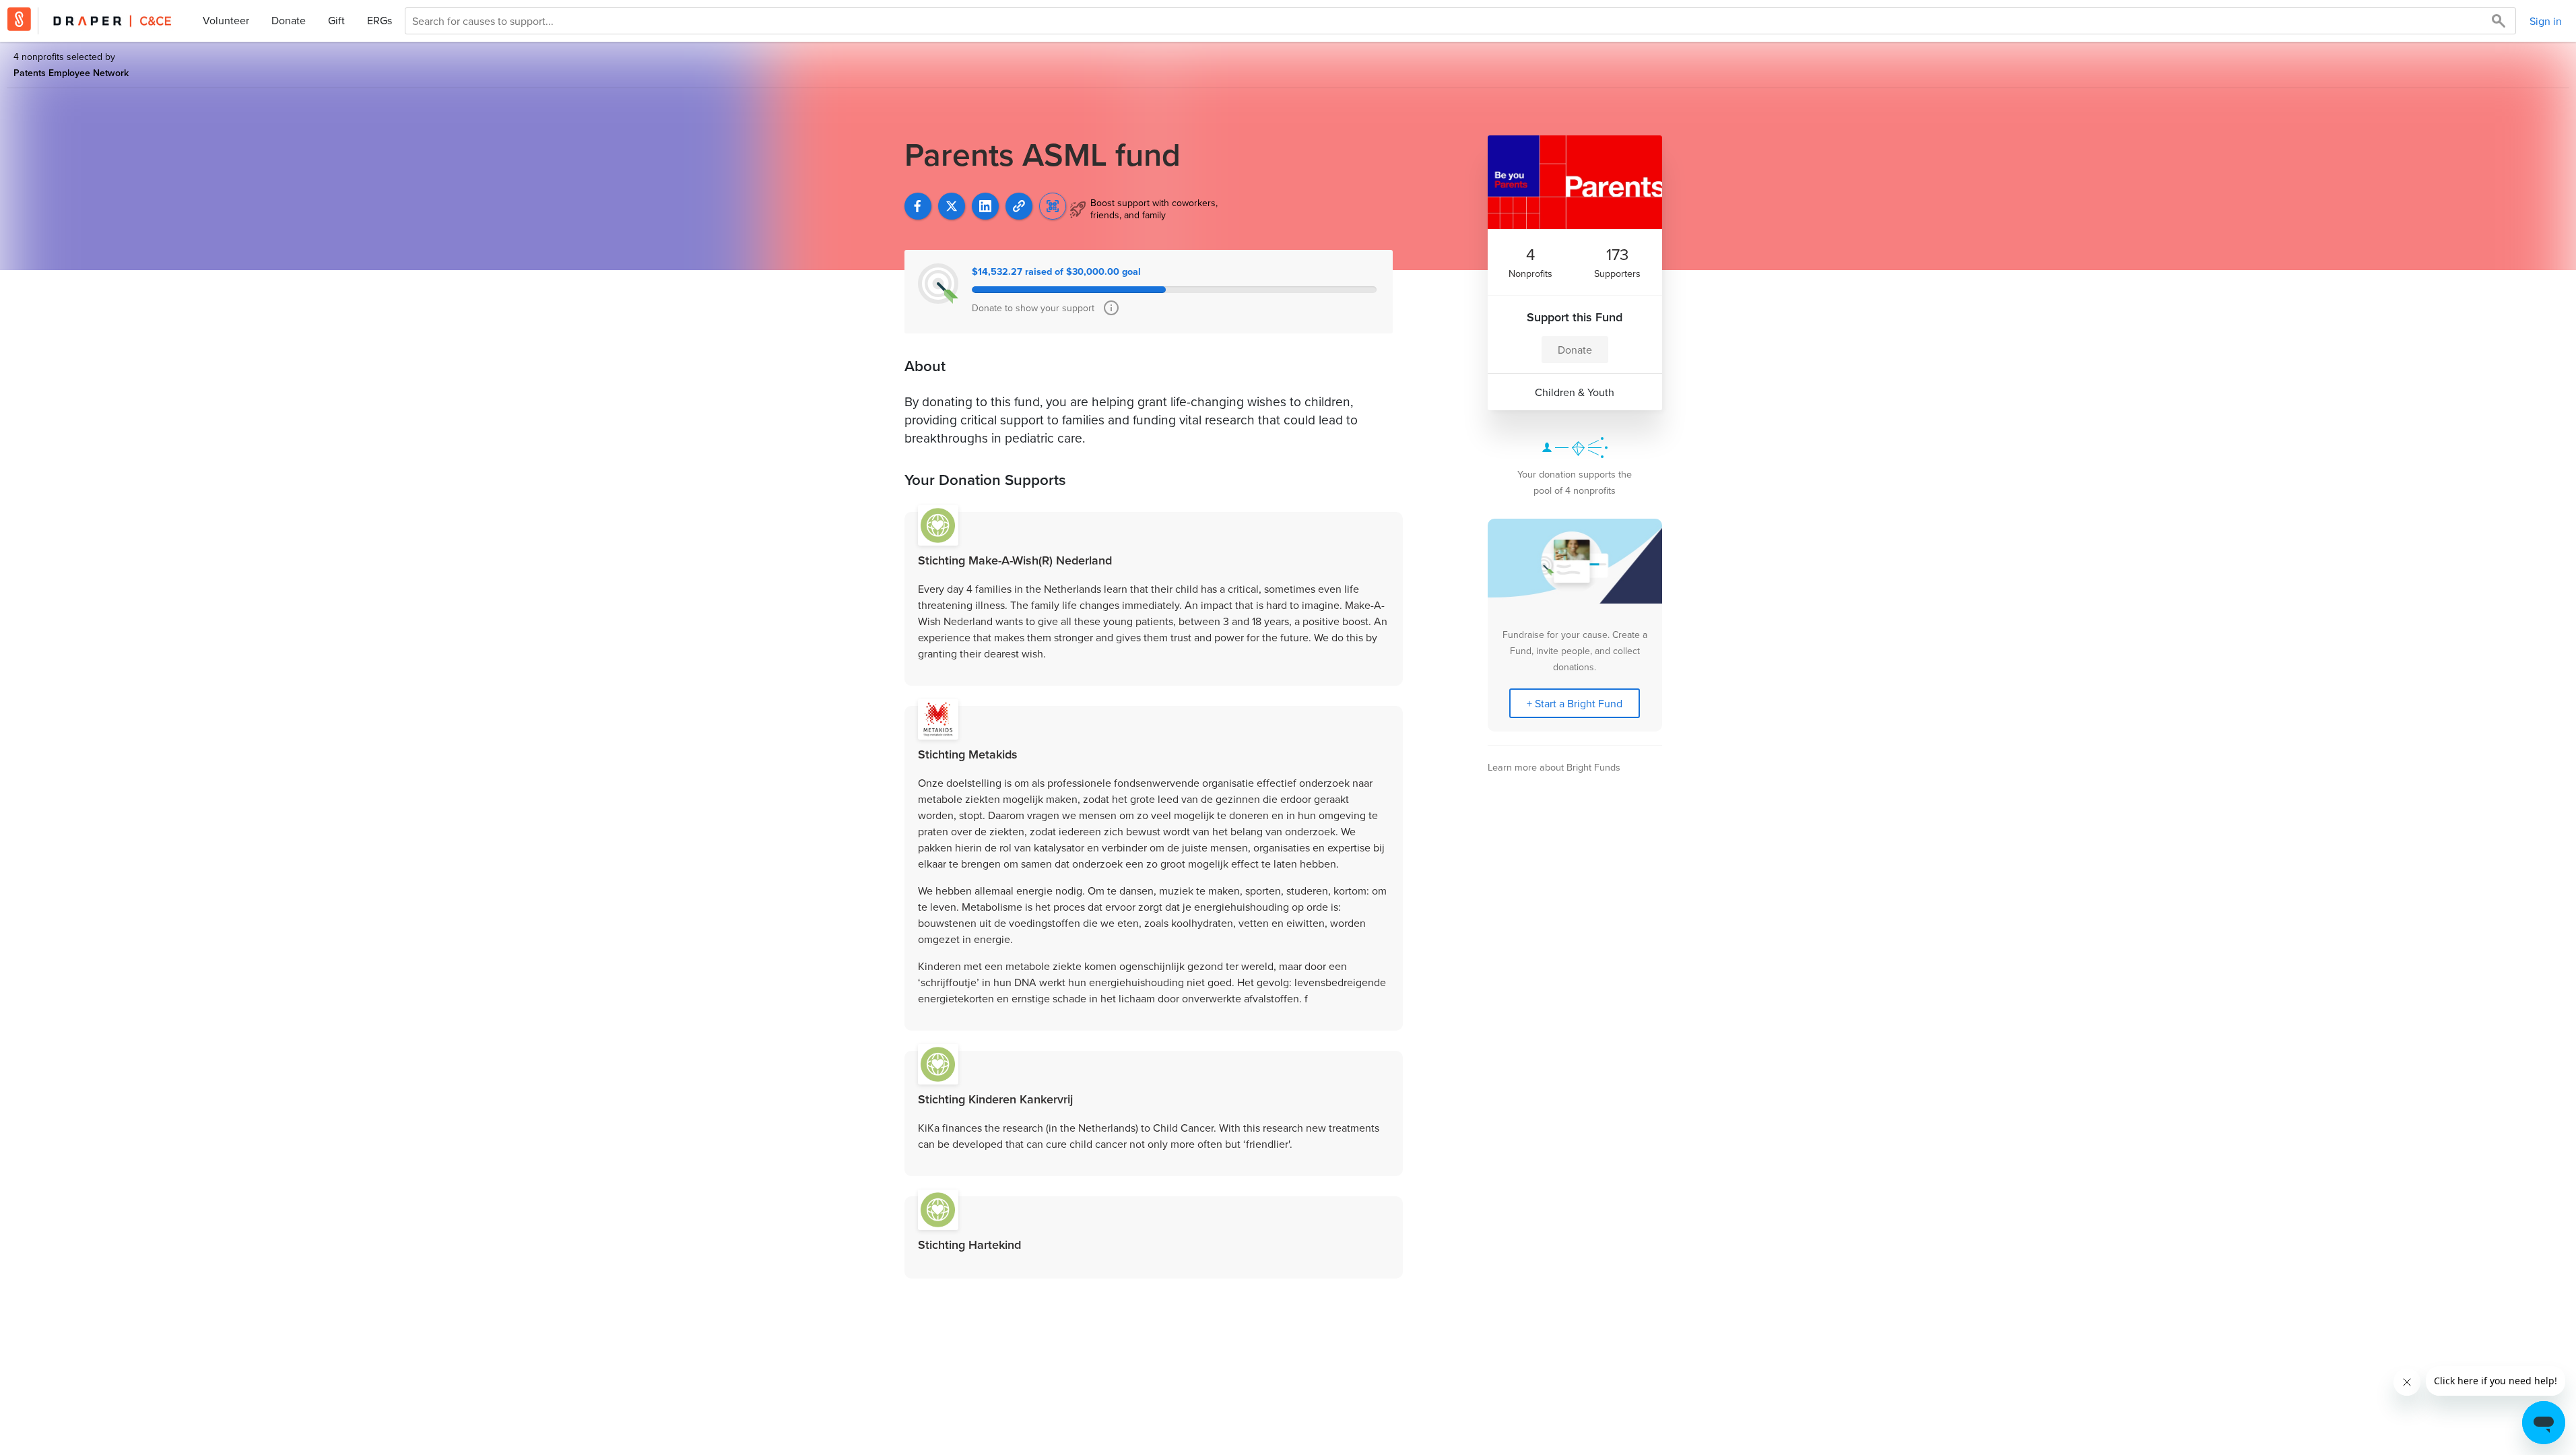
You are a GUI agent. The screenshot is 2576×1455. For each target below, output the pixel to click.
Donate (289, 20)
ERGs (379, 20)
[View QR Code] (1053, 206)
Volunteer (226, 20)
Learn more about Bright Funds (1554, 767)
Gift (336, 20)
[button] (1019, 206)
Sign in (2546, 21)
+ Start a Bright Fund (1575, 703)
